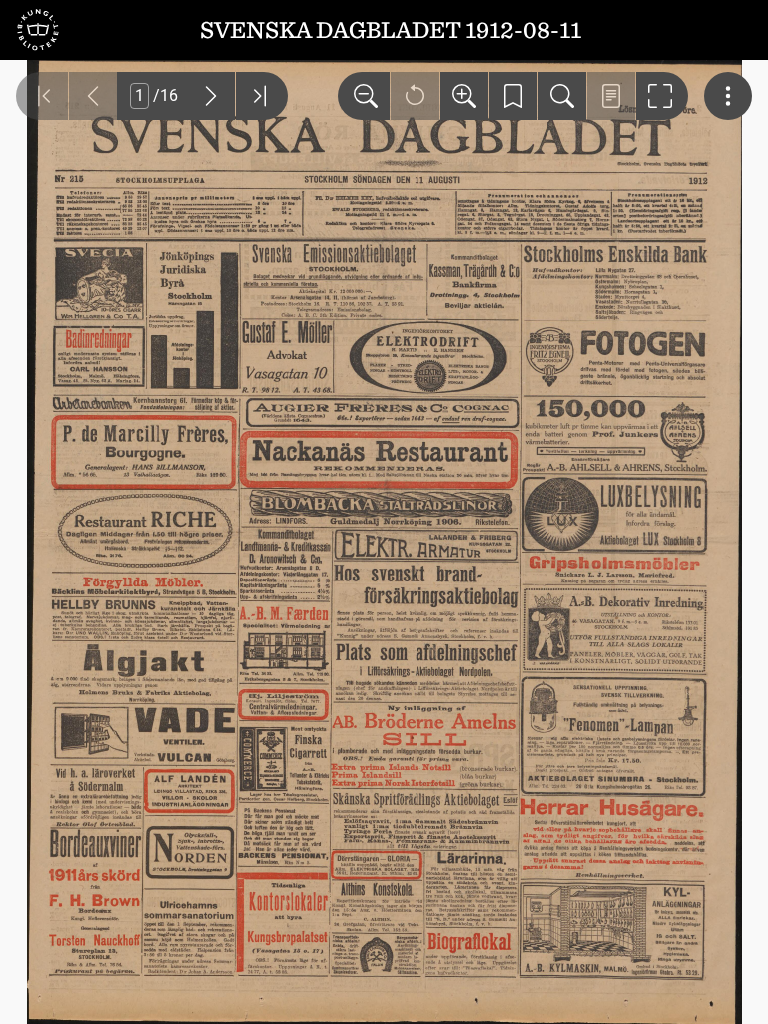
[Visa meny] (728, 96)
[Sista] (262, 96)
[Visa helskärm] (662, 96)
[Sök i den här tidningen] (562, 96)
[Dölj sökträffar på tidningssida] (611, 96)
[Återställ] (415, 96)
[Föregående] (93, 96)
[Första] (42, 96)
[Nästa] (211, 96)
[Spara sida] (513, 96)
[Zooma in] (464, 96)
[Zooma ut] (364, 96)
